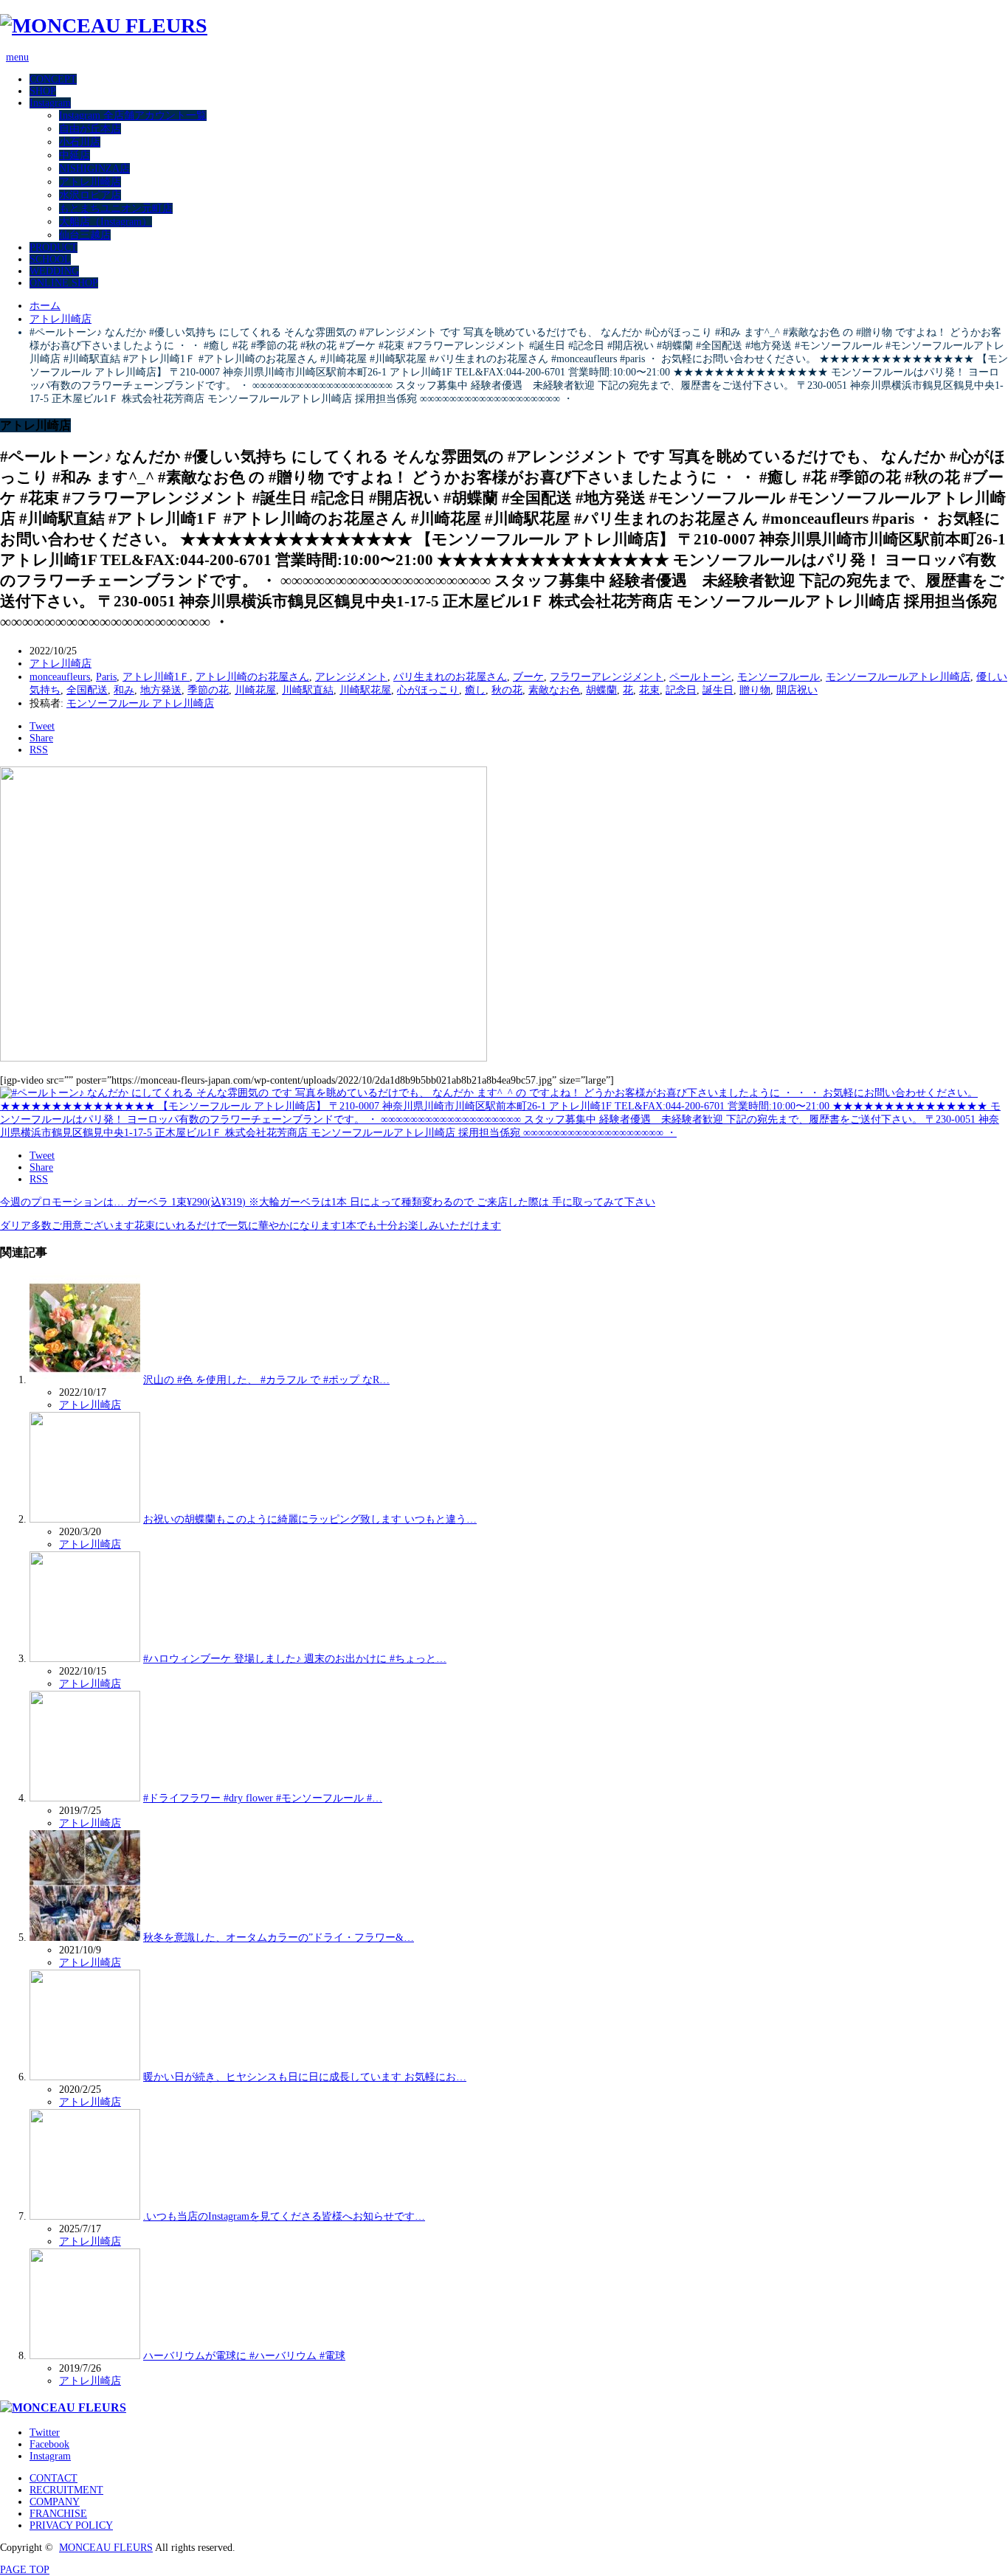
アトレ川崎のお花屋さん (252, 677)
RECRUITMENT (66, 2490)
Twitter (45, 2433)
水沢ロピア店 (90, 195)
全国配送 (87, 690)
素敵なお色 (554, 690)
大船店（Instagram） (106, 222)
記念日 (681, 690)
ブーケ (528, 677)
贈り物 (755, 690)
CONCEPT (53, 79)
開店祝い (797, 690)
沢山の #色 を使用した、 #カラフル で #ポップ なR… (266, 1380)
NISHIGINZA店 (94, 169)
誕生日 (718, 690)
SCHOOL (50, 259)
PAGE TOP (25, 2570)
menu (17, 57)
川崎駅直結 (308, 690)
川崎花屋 (255, 690)
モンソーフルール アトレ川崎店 (140, 703)
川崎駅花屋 (365, 690)
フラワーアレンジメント (607, 677)
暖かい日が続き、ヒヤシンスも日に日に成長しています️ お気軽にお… (305, 2077)
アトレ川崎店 (90, 182)
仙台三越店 (85, 235)
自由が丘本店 (90, 129)
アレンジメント (351, 677)
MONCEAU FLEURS (106, 2548)
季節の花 (208, 690)
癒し (475, 690)
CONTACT (53, 2478)
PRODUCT (53, 247)
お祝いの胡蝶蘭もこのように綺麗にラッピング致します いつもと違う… (310, 1519)
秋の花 (507, 690)
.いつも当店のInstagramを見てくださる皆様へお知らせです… (284, 2216)
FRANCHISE (58, 2514)
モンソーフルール (779, 677)
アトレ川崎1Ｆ (156, 677)
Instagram (50, 103)
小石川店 (80, 142)
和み (124, 690)
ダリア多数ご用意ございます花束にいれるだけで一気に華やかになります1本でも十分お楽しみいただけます (251, 1226)
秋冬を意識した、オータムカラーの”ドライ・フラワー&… (279, 1938)
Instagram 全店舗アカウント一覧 (133, 115)
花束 (649, 690)
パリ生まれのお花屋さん (450, 677)
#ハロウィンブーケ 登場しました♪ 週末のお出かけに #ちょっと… (295, 1659)
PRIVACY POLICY (71, 2525)
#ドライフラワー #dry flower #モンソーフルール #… (263, 1798)
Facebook (49, 2444)
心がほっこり (428, 690)
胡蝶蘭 (601, 690)
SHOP (43, 91)
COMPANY (55, 2502)
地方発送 (161, 690)
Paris (106, 677)
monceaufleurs (60, 677)
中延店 (75, 155)
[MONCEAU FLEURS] (104, 25)
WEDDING (54, 271)
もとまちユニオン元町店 (116, 208)
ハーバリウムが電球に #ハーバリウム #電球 (244, 2356)
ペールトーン (700, 677)
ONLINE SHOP (64, 283)
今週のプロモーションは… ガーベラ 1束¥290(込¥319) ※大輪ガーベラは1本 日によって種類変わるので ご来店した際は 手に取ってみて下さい (328, 1202)
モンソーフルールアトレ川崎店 (898, 677)
